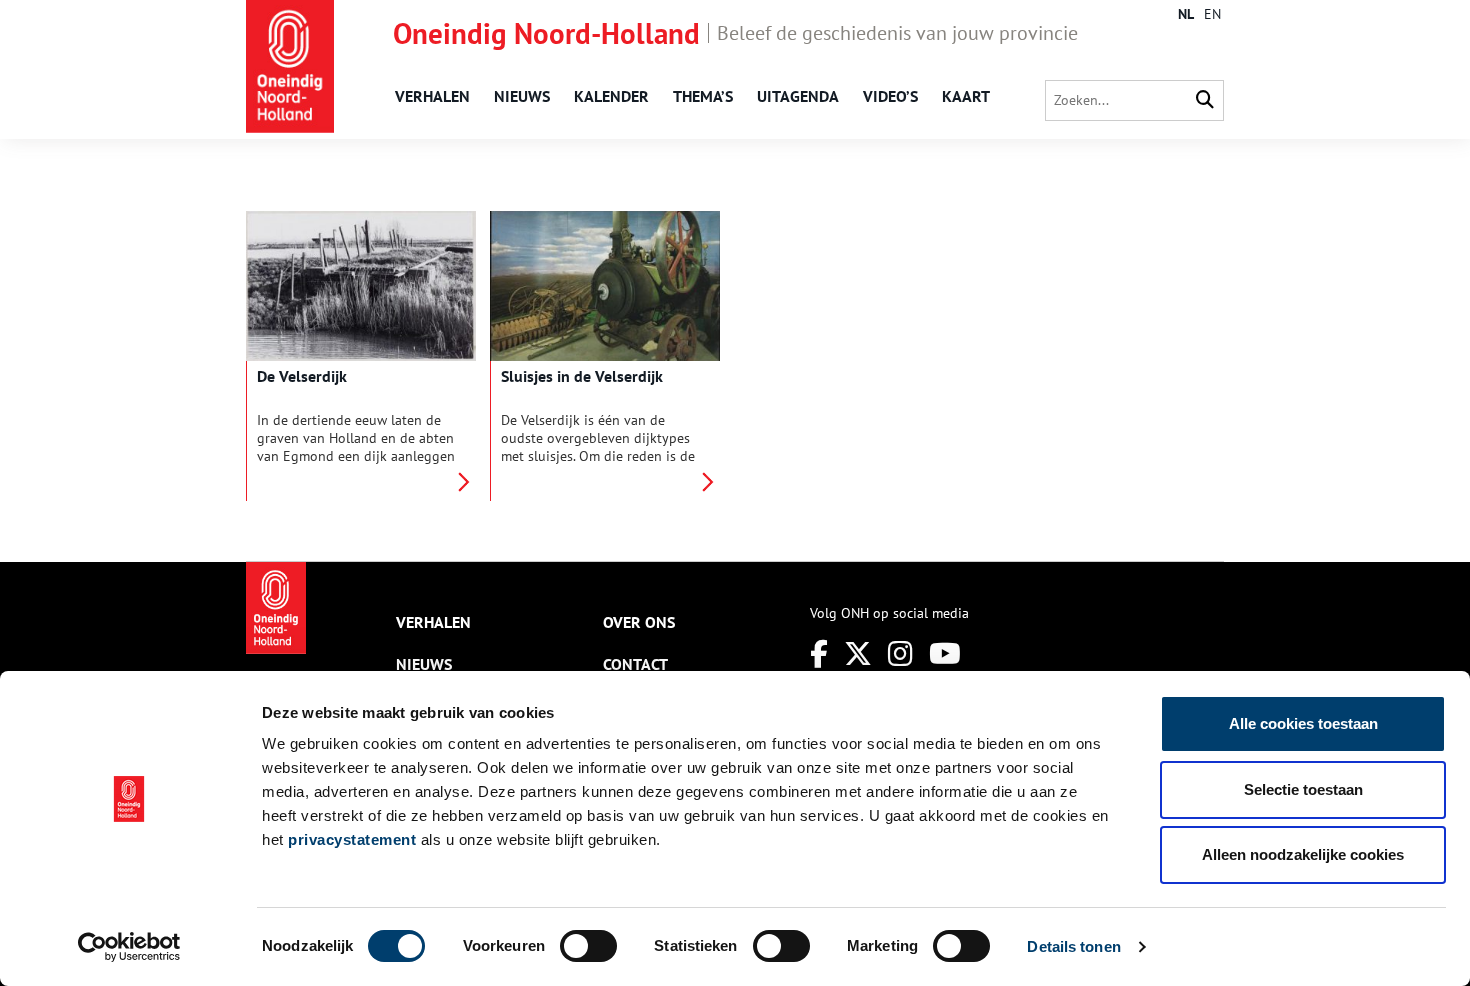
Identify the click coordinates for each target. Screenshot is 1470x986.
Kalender (611, 96)
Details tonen (1073, 946)
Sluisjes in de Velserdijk (582, 376)
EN (1212, 14)
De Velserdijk (302, 376)
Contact (635, 664)
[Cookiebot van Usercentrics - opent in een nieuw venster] (129, 947)
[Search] (1205, 100)
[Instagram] (900, 653)
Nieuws (522, 96)
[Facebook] (819, 653)
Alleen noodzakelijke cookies (1303, 854)
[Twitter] (858, 653)
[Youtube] (945, 653)
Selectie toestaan (1303, 789)
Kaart (966, 96)
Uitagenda (798, 96)
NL (1186, 14)
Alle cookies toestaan (1303, 723)
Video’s (890, 96)
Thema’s (703, 96)
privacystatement (352, 839)
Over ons (639, 622)
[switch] (588, 946)
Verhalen (432, 96)
